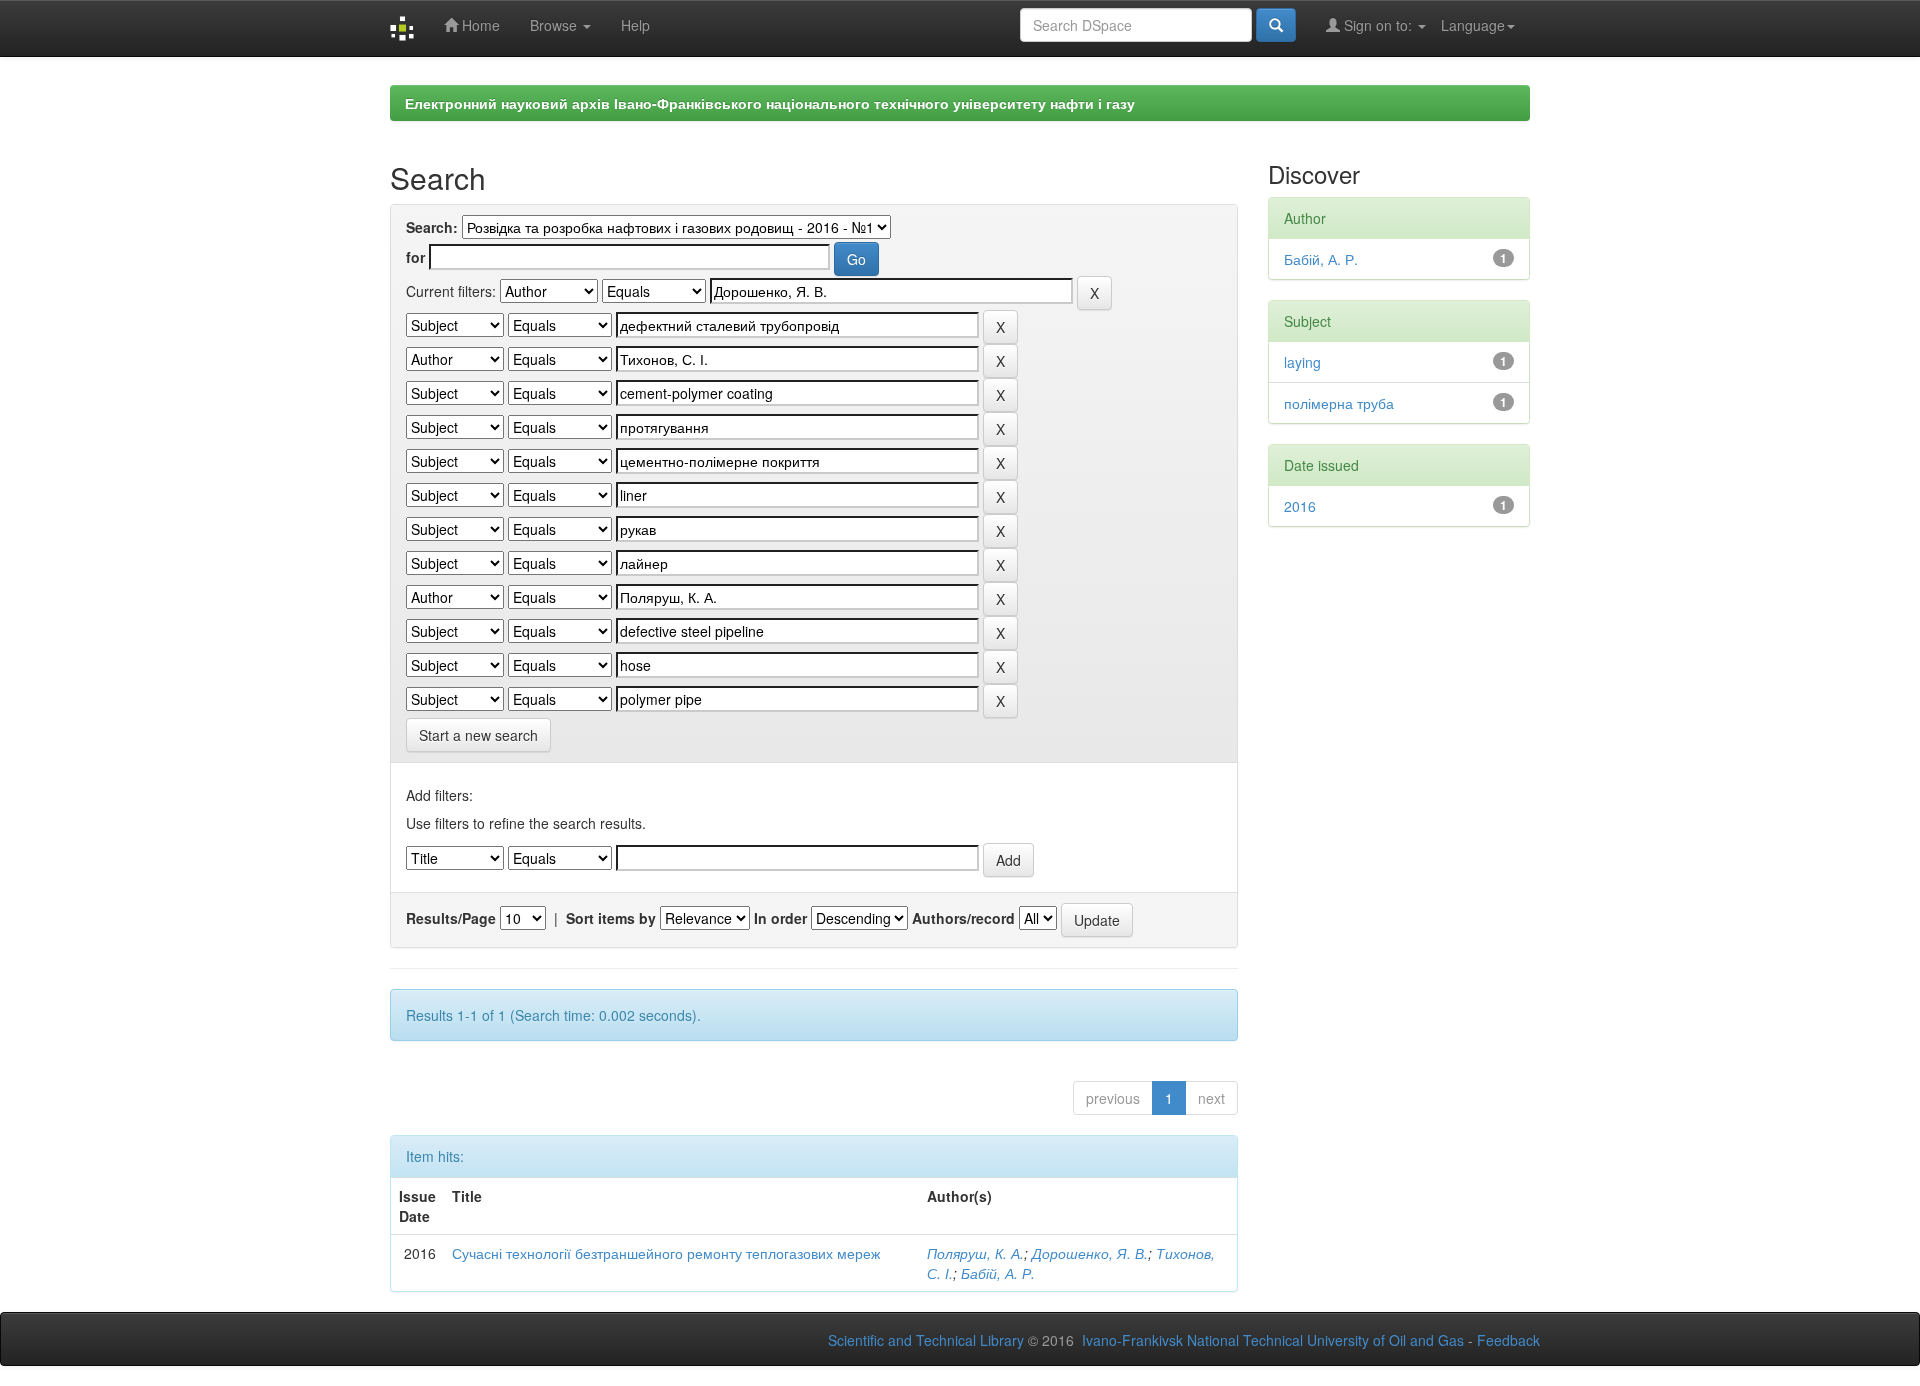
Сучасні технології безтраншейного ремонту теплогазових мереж (666, 1253)
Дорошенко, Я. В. (1090, 1253)
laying (1302, 362)
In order (780, 918)
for (415, 257)
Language (1473, 25)
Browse (555, 25)
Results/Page (451, 918)
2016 (1300, 506)
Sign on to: (1378, 25)
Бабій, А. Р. (998, 1273)
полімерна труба (1339, 403)
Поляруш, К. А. (975, 1253)
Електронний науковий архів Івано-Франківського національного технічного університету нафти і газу (770, 103)
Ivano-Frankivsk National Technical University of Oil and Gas (1273, 1340)
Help (635, 25)
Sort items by (611, 918)
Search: (432, 227)
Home (479, 25)
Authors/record (963, 918)
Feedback (1508, 1340)
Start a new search (478, 735)
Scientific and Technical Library (926, 1340)
